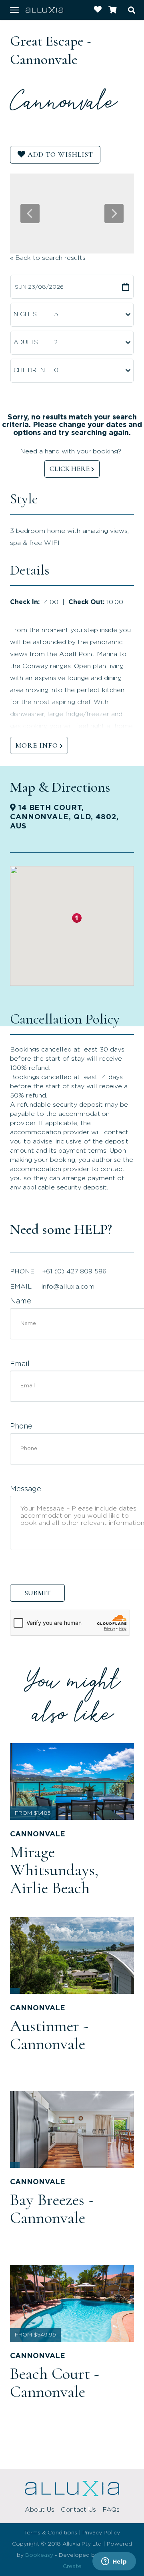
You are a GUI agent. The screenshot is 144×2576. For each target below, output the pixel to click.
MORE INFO (37, 745)
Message (26, 1489)
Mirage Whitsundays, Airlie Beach (54, 1870)
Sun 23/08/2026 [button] (39, 287)
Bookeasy (39, 2555)
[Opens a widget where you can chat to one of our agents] (114, 2562)
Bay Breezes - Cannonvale (52, 2209)
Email (20, 1364)
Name (21, 1301)
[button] (77, 918)
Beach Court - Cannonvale (55, 2383)
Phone (21, 1427)
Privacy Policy (101, 2533)
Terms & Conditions (51, 2533)
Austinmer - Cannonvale (49, 2035)
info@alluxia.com (68, 1287)
